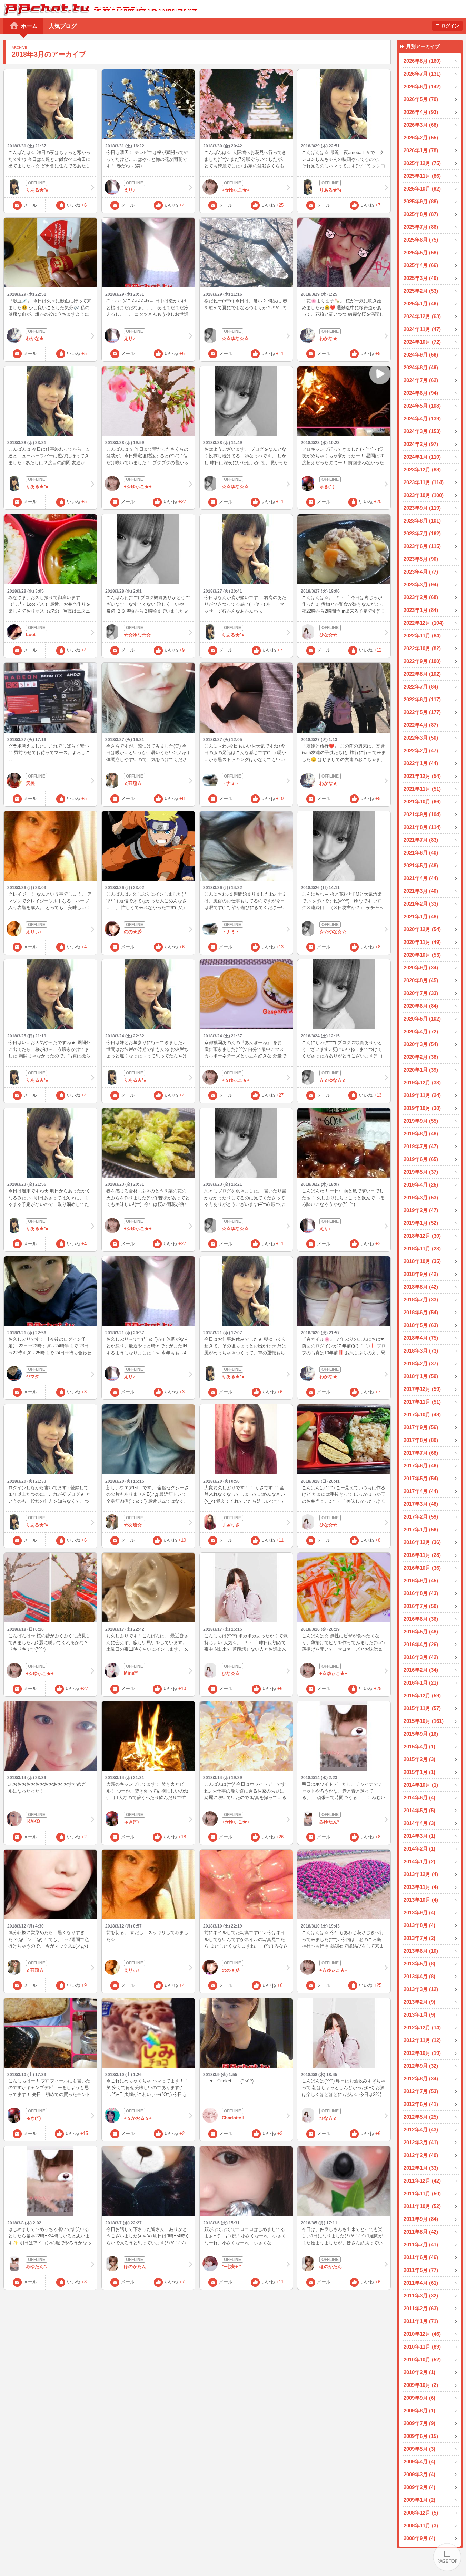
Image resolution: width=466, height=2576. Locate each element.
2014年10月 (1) (421, 1785)
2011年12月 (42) (422, 2181)
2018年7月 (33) (421, 1300)
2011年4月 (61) (421, 2283)
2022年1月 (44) (421, 763)
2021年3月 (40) (421, 891)
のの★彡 (133, 932)
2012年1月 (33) (421, 2168)
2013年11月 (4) (421, 1887)
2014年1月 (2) (419, 1861)
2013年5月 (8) (419, 1964)
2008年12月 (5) (421, 2513)
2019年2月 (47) (421, 1210)
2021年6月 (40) (421, 853)
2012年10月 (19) (422, 2053)
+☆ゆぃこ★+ (236, 190)
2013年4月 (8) (419, 1976)
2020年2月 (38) (421, 1057)
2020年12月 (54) (422, 929)
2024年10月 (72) (422, 342)
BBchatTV (98, 9)
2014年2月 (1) (419, 1849)
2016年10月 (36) (422, 1568)
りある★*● (37, 190)
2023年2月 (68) (421, 597)
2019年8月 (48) (421, 1134)
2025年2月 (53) (421, 291)
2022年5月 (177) (422, 712)
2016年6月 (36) (421, 1619)
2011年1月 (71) (421, 2321)
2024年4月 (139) (422, 418)
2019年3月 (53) (421, 1197)
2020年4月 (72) (421, 1031)
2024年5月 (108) (422, 406)
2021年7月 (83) (421, 840)
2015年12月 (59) (422, 1695)
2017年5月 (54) (421, 1478)
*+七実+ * (231, 2267)
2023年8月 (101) (422, 521)
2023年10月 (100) (424, 495)
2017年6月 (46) (421, 1466)
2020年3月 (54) (421, 1044)
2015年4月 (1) (419, 1746)
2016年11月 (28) (422, 1555)
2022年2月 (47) (421, 750)
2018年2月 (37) (421, 1363)
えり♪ (130, 190)
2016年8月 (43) (421, 1593)
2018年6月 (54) (421, 1312)
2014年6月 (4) (419, 1798)
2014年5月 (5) (419, 1810)
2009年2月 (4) (419, 2487)
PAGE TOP (447, 2557)
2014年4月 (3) (419, 1823)
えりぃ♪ (34, 932)
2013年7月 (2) (419, 1938)
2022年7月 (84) (421, 687)
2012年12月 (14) (422, 2027)
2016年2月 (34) (421, 1670)
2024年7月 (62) (421, 380)
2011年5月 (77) (421, 2270)
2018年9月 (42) (421, 1274)
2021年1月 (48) (421, 916)
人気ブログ (63, 26)
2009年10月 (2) (421, 2385)
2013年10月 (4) (421, 1900)
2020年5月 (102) (422, 1019)
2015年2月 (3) (419, 1759)
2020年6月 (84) (421, 1006)
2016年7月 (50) (421, 1606)
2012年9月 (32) (421, 2066)
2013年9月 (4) (419, 1913)
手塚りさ (231, 1525)
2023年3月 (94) (421, 584)
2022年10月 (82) (422, 648)
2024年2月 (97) (421, 444)
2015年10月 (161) (424, 1721)
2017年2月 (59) (421, 1517)
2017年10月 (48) (422, 1414)
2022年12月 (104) (424, 623)
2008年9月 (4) (419, 2538)
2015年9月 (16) (421, 1734)
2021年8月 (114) (422, 827)
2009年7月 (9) (419, 2423)
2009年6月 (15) (421, 2436)
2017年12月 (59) (422, 1389)
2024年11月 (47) (422, 329)
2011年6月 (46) (421, 2257)
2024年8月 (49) (421, 367)
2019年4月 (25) (421, 1185)
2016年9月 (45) (421, 1580)
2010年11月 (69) (422, 2347)
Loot (31, 635)
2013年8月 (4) (419, 1925)
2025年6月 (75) (421, 240)
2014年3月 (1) (419, 1836)
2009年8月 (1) (419, 2411)
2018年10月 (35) (422, 1261)
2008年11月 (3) (421, 2525)
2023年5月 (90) (421, 559)
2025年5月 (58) (421, 252)
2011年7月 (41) (421, 2245)
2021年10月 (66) (422, 802)
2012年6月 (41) (421, 2104)
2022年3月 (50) (421, 738)
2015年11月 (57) (422, 1708)
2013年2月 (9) (419, 2002)
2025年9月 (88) (421, 201)
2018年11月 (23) (422, 1248)
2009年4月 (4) (419, 2462)
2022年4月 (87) (421, 725)
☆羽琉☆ (133, 783)
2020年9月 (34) (421, 968)
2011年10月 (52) (422, 2206)
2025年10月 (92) (422, 189)
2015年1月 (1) (419, 1772)
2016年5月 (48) (421, 1632)
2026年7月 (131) (422, 74)
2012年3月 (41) (421, 2142)
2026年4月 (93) (421, 112)
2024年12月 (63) (422, 316)
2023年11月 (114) (424, 482)
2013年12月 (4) (421, 1874)
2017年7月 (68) (421, 1453)
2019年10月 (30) (422, 1108)
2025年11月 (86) (422, 176)
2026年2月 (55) (421, 138)
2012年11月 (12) (422, 2040)
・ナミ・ (231, 783)
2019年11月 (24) (422, 1095)
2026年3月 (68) (421, 125)
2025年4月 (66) (421, 265)
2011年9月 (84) (421, 2219)
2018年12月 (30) (422, 1236)
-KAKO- (34, 1821)
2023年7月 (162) (422, 533)
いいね (77, 205)
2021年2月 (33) (421, 904)
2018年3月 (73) (421, 1351)
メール (30, 205)
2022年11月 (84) (422, 636)
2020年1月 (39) (421, 1070)
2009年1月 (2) (419, 2500)
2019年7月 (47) (421, 1146)
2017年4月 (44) (421, 1491)
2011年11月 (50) (422, 2193)
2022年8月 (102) (422, 674)
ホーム (29, 26)
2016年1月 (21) (421, 1683)
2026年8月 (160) (422, 61)
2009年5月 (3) (419, 2449)
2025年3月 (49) (421, 278)
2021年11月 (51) (422, 789)
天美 (30, 783)
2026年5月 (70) (421, 99)
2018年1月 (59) (421, 1376)
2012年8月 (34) (421, 2079)
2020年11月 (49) (422, 942)
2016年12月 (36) (422, 1542)
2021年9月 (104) (422, 814)
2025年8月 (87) (421, 214)
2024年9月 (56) (421, 355)
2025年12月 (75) (422, 163)
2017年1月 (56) (421, 1529)
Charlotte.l (233, 2118)
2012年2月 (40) (421, 2155)
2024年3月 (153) (422, 431)
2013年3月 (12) (421, 1989)
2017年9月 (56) (421, 1427)
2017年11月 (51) (422, 1402)
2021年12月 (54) (422, 776)
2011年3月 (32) (421, 2296)
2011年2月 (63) (421, 2308)
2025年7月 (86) (421, 227)
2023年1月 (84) (421, 610)
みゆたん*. (330, 1822)
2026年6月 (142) (422, 86)
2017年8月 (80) (421, 1440)
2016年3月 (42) (421, 1657)
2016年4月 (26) (421, 1644)
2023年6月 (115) (422, 546)
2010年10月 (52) (422, 2359)
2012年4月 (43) (421, 2130)
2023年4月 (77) (421, 572)
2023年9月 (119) (422, 508)
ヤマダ (33, 1377)
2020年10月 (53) (422, 955)
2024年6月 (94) (421, 393)
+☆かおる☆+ (138, 2118)
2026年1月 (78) (421, 150)
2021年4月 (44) (421, 878)
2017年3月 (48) (421, 1504)
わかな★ (35, 338)
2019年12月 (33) (422, 1082)
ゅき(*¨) (327, 486)
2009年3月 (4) (419, 2474)
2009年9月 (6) (419, 2398)
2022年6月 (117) (422, 699)
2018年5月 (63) (421, 1325)
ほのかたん (135, 2267)
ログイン (450, 26)
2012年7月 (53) (421, 2091)
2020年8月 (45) (421, 980)
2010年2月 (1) (419, 2372)
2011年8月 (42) (421, 2232)
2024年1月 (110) (422, 457)
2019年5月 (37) (421, 1172)
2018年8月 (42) (421, 1287)
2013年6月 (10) (421, 1951)
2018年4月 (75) (421, 1338)
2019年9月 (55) (421, 1121)
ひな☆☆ (328, 635)
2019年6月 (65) (421, 1159)
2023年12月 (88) (422, 470)
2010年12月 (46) (422, 2334)
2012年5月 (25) (421, 2117)
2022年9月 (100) (422, 661)
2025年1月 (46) (421, 304)
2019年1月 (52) (421, 1223)
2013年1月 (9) (419, 2015)
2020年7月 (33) (421, 993)
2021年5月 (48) (421, 865)
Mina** (131, 1673)
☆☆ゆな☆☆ (235, 338)
